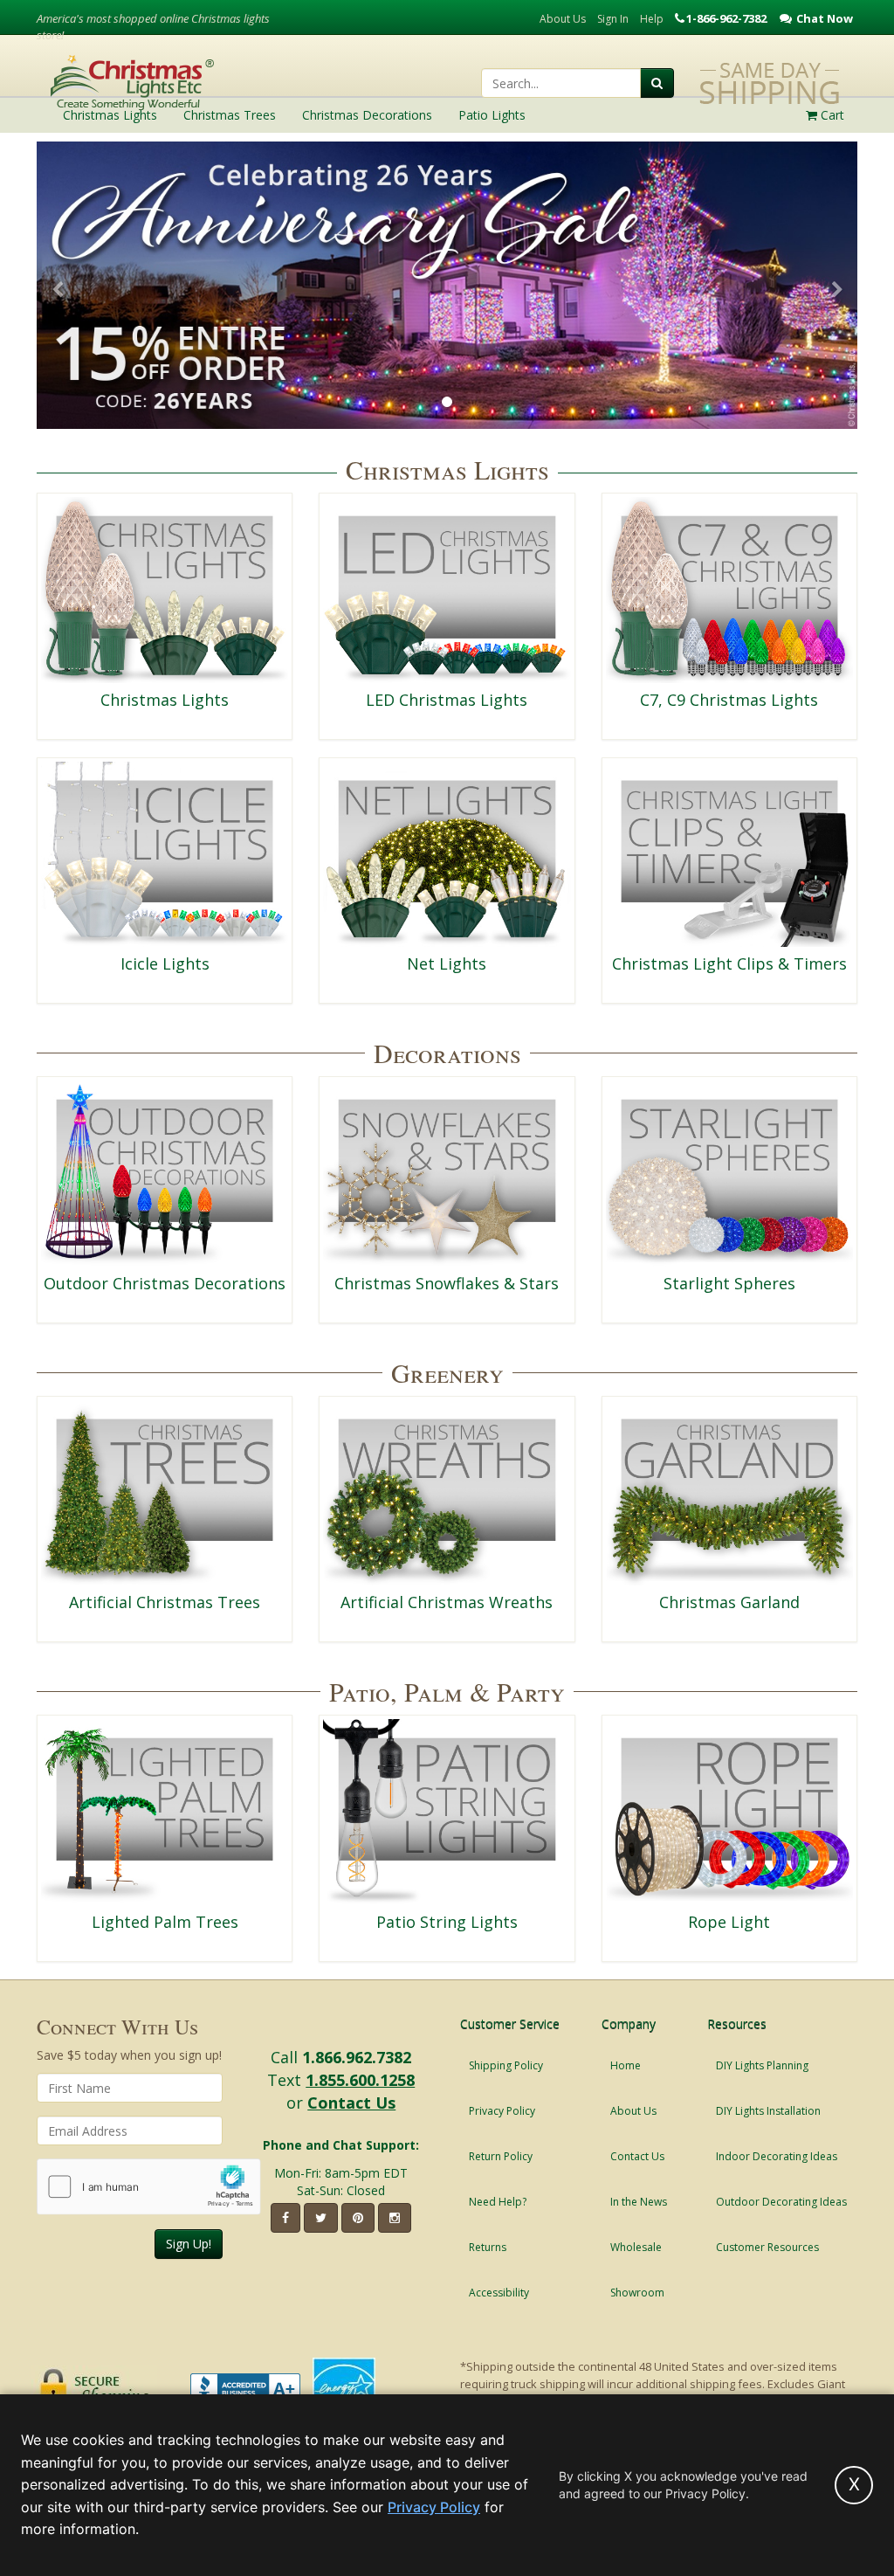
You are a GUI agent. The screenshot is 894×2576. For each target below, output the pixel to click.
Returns (488, 2247)
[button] (57, 290)
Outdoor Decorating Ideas (781, 2202)
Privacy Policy (502, 2111)
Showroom (637, 2293)
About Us (563, 19)
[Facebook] (285, 2218)
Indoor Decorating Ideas (777, 2156)
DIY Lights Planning (762, 2065)
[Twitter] (321, 2218)
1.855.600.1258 (360, 2080)
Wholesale (636, 2247)
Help (652, 19)
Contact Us (351, 2103)
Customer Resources (767, 2247)
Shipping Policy (506, 2065)
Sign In (613, 19)
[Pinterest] (358, 2218)
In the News (639, 2202)
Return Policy (501, 2156)
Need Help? (498, 2202)
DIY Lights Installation (768, 2111)
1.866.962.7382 (357, 2057)
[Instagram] (395, 2218)
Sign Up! (189, 2244)
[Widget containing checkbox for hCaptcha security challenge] (149, 2187)
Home (626, 2065)
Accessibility (499, 2293)
